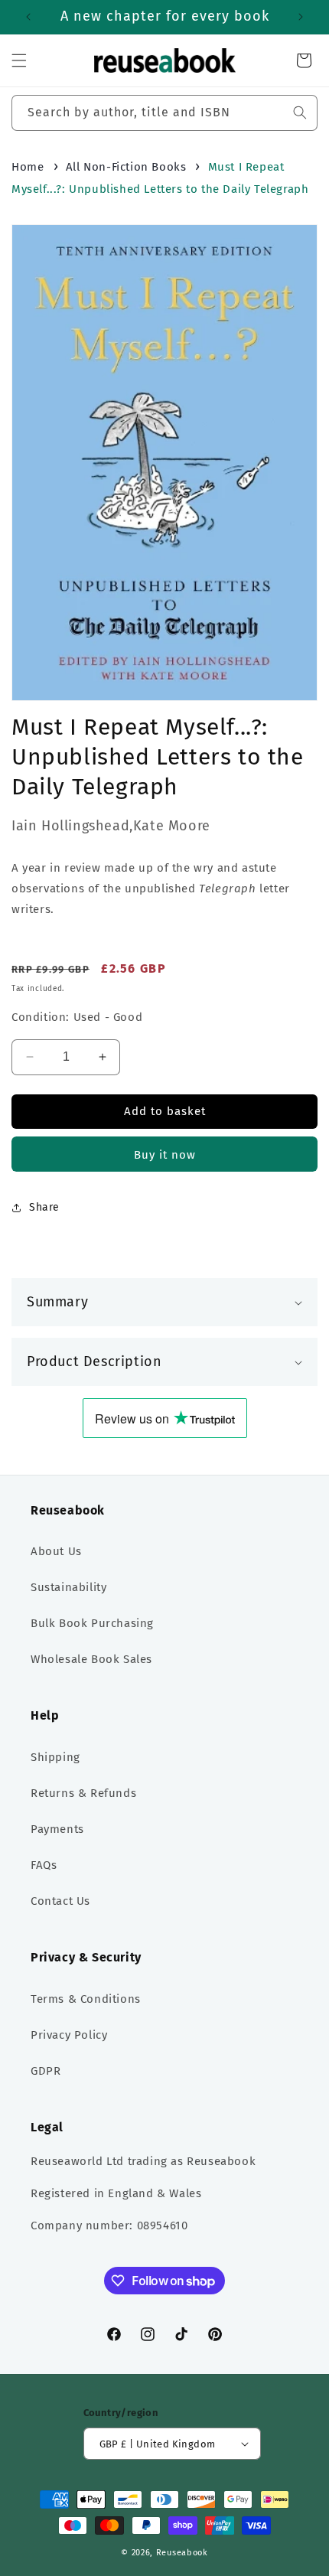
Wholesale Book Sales (91, 1659)
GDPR (46, 2071)
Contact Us (60, 1901)
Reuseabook (182, 2553)
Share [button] (44, 1207)
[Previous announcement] (28, 17)
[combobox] (164, 113)
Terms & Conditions (86, 1999)
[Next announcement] (301, 17)
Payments (57, 1829)
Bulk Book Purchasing (92, 1623)
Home (28, 167)
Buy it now (165, 1155)
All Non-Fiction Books (126, 167)
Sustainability (68, 1587)
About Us (56, 1551)
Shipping (55, 1757)
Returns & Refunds (83, 1793)
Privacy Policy (69, 2035)
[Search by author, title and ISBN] (300, 112)
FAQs (44, 1865)
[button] (19, 60)
